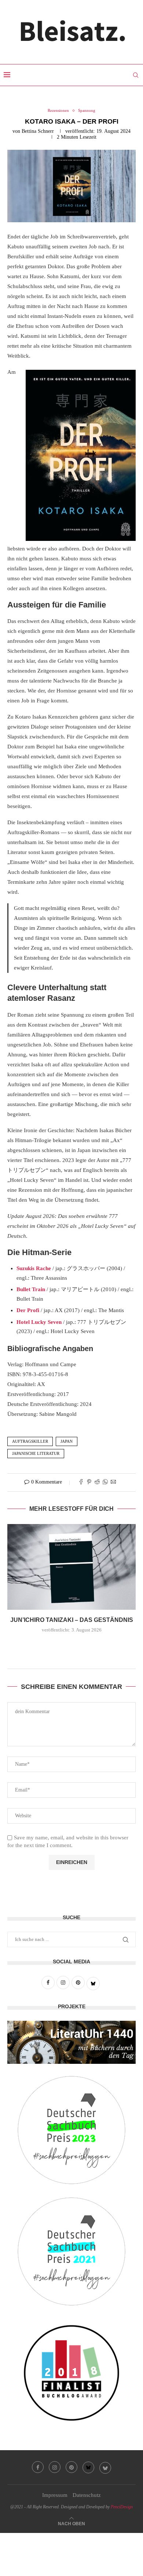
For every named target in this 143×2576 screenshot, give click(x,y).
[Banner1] (71, 2042)
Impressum (55, 2495)
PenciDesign (122, 2507)
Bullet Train (31, 1289)
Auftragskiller (30, 1441)
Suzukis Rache (34, 1268)
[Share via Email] (113, 1482)
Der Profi (28, 1310)
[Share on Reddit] (97, 1482)
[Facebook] (38, 2467)
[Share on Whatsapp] (105, 1482)
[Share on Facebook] (81, 1482)
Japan (67, 1441)
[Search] (136, 75)
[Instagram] (55, 2467)
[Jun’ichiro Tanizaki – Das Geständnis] (71, 1567)
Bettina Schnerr (38, 131)
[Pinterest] (71, 2467)
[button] (71, 1646)
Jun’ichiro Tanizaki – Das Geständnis (72, 1620)
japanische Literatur (36, 1453)
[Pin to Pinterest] (89, 1482)
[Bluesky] (88, 2467)
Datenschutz (87, 2495)
